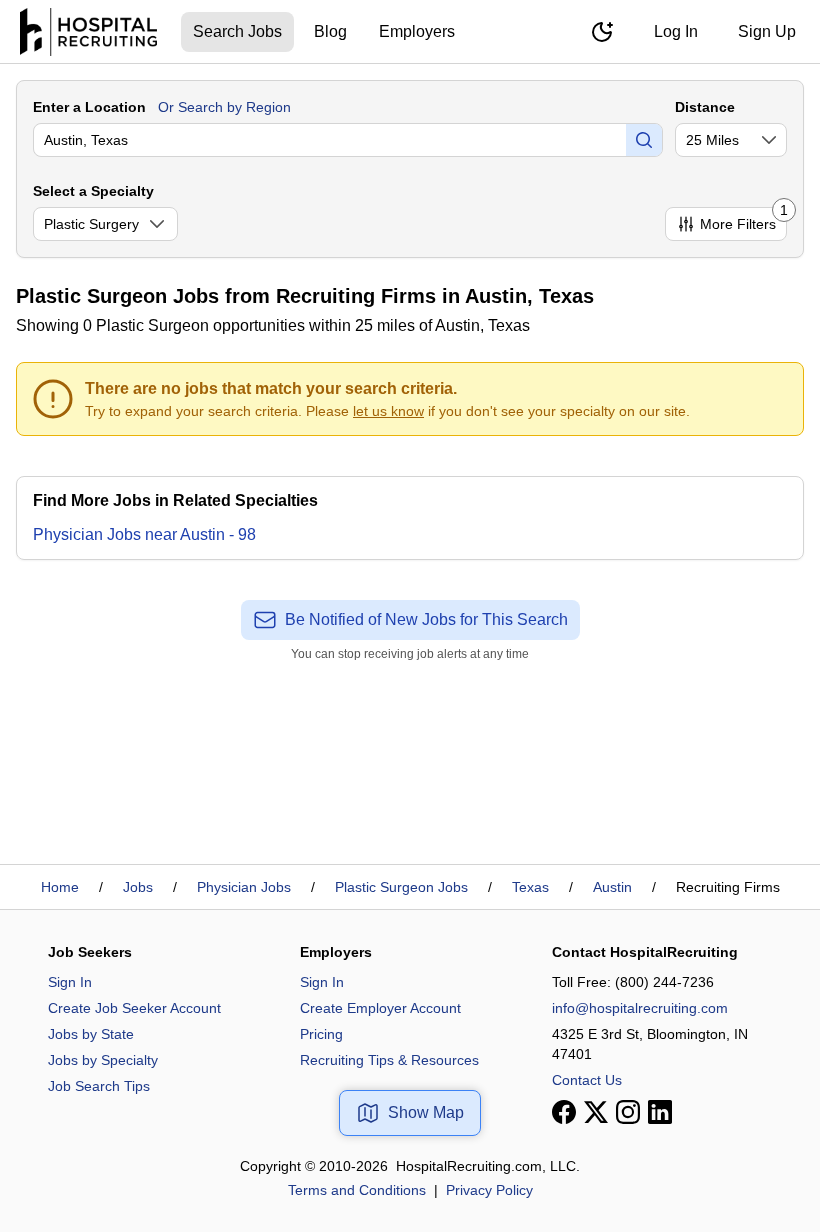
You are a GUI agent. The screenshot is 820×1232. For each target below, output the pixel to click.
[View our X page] (596, 1112)
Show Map (426, 1112)
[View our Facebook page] (564, 1112)
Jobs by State (91, 1034)
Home (60, 887)
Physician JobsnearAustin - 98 (144, 534)
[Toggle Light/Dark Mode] (602, 32)
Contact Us (587, 1080)
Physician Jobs (244, 887)
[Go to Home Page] (88, 32)
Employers (417, 31)
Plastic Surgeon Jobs (401, 887)
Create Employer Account (380, 1008)
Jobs (138, 887)
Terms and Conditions (357, 1190)
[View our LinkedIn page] (660, 1112)
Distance (705, 107)
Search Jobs (237, 31)
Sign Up (767, 31)
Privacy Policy (489, 1190)
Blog (330, 31)
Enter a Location (89, 107)
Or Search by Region (224, 107)
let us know (388, 411)
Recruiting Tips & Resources (389, 1060)
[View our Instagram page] (628, 1112)
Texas (530, 887)
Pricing (321, 1034)
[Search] (644, 140)
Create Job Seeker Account (134, 1008)
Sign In (70, 982)
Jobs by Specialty (103, 1060)
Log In (676, 31)
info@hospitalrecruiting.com (640, 1008)
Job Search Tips (99, 1086)
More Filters (743, 219)
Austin (612, 887)
